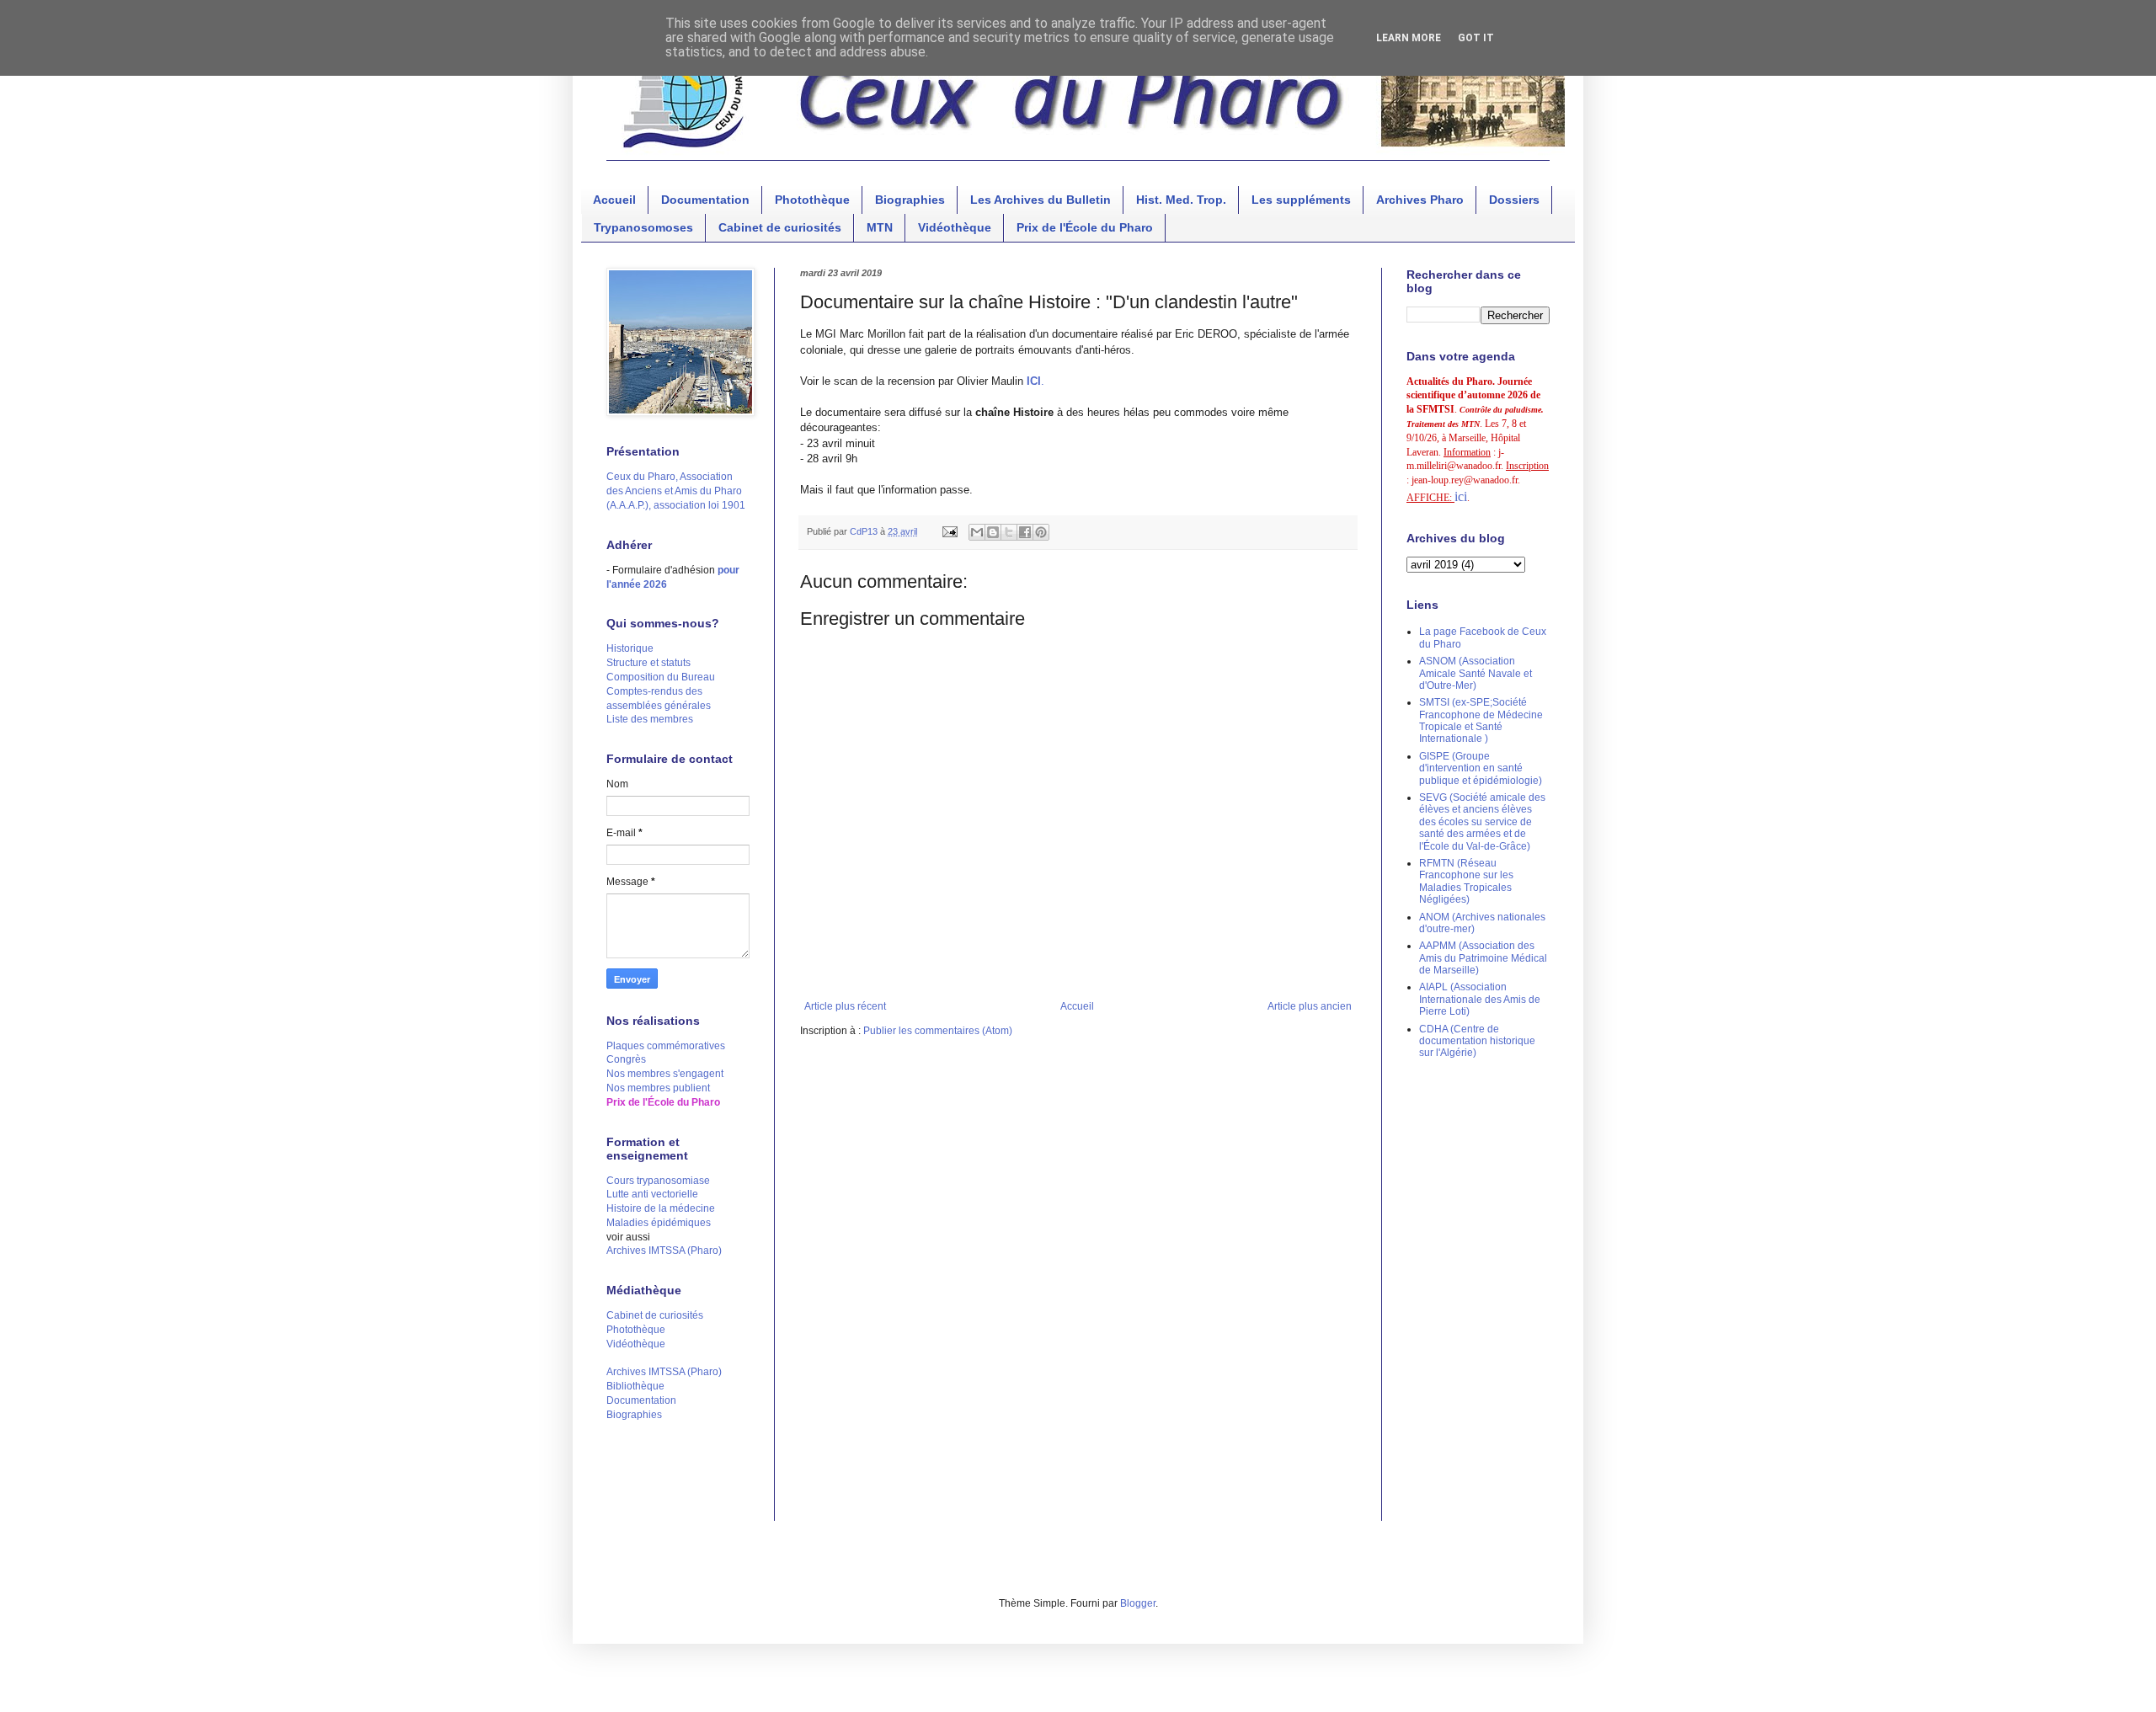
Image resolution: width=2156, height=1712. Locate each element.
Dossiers (1514, 200)
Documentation (705, 200)
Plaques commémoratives (666, 1046)
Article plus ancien (1310, 1006)
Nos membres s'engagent (665, 1074)
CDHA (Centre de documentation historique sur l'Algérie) (1477, 1041)
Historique (630, 648)
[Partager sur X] (1009, 532)
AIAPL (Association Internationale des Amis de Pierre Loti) (1480, 999)
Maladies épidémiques (659, 1223)
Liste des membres (650, 719)
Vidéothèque (955, 227)
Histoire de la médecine (661, 1208)
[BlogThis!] (993, 532)
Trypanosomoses (643, 227)
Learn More (1409, 38)
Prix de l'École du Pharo (1085, 227)
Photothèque (812, 200)
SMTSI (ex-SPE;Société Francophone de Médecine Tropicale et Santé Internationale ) (1481, 720)
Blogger (1138, 1603)
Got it (1476, 38)
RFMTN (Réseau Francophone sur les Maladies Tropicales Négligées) (1466, 881)
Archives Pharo (1420, 200)
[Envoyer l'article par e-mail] (949, 531)
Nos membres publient (658, 1088)
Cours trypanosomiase (658, 1181)
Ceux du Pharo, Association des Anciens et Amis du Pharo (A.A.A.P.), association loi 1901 (676, 491)
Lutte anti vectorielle (652, 1194)
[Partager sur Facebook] (1025, 532)
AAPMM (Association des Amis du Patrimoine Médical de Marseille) (1483, 958)
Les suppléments (1301, 200)
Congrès (626, 1059)
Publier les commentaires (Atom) (938, 1031)
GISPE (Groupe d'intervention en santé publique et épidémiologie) (1481, 768)
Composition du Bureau (661, 677)
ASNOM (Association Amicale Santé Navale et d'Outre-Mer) (1476, 673)
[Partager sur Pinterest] (1041, 532)
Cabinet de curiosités (780, 227)
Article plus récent (845, 1006)
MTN (880, 227)
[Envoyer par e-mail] (977, 532)
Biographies (910, 200)
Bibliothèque (635, 1386)
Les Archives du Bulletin (1041, 200)
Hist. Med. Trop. (1181, 200)
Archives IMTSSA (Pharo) (664, 1251)
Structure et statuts (648, 663)
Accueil (614, 200)
